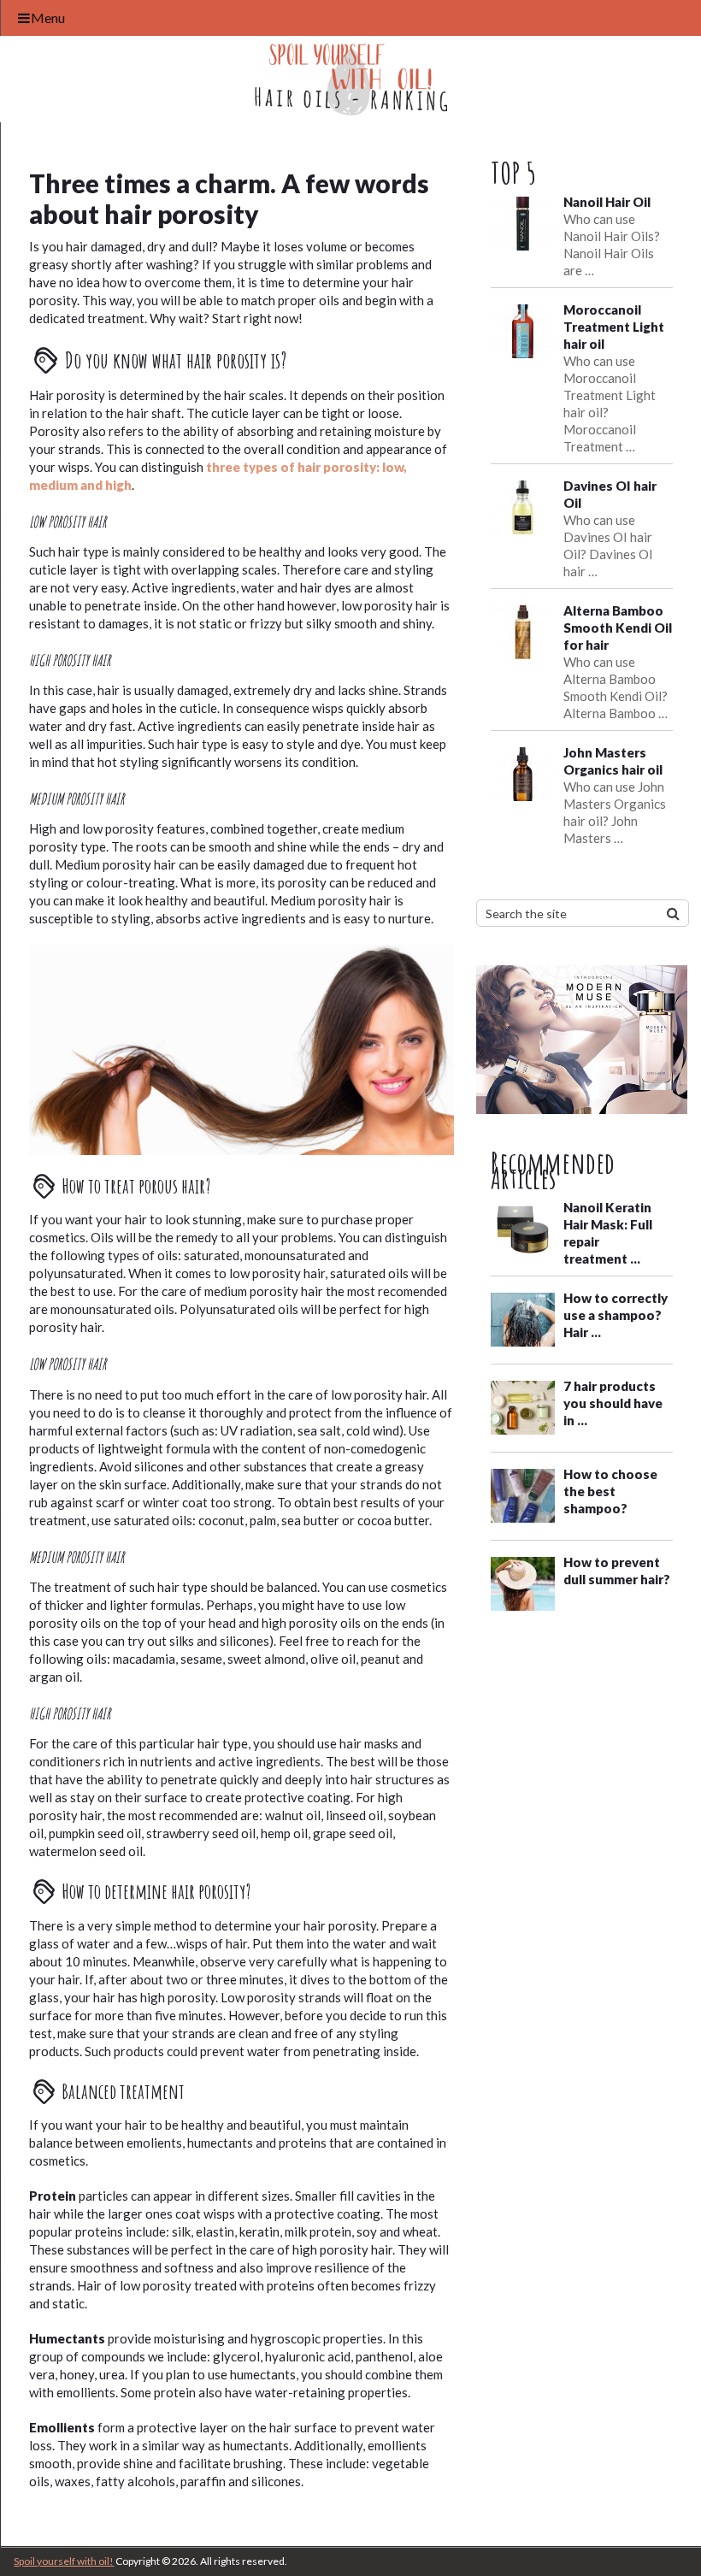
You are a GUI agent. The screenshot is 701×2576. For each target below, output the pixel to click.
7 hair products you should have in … (613, 1403)
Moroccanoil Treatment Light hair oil (614, 327)
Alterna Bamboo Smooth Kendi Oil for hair (618, 628)
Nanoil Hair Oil (607, 202)
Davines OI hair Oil (610, 494)
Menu (48, 18)
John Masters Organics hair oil (613, 761)
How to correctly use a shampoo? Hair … (616, 1315)
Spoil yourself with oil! (64, 2561)
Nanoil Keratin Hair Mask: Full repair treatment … (608, 1233)
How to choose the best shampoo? (610, 1491)
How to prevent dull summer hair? (617, 1571)
